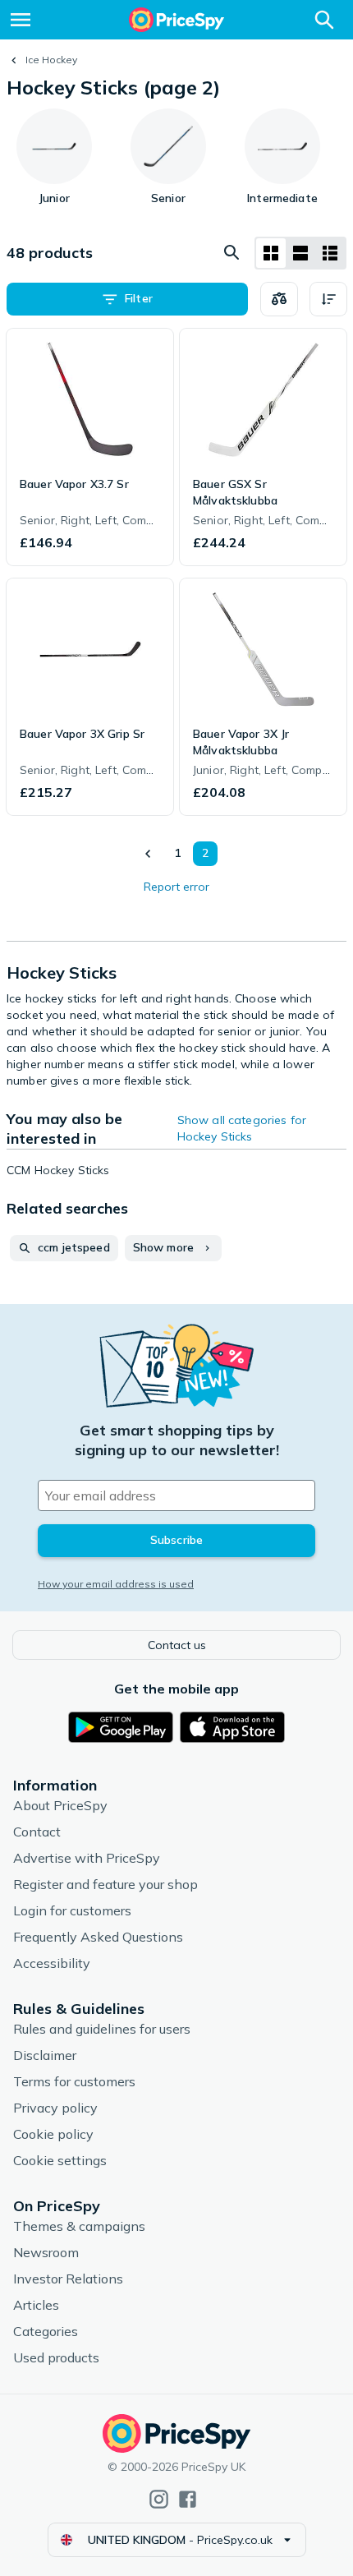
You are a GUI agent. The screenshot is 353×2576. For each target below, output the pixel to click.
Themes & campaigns (79, 2226)
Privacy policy (55, 2108)
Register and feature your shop (105, 1884)
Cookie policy (53, 2134)
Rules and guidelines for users (102, 2029)
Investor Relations (68, 2279)
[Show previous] (149, 854)
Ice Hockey (51, 60)
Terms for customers (74, 2081)
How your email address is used (116, 1584)
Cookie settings (60, 2160)
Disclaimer (45, 2055)
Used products (56, 2357)
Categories (46, 2331)
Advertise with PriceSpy (87, 1858)
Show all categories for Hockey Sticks (242, 1128)
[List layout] (300, 253)
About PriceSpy (60, 1805)
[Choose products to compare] (279, 299)
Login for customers (72, 1910)
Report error (176, 887)
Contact (37, 1832)
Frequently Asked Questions (98, 1937)
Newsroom (46, 2252)
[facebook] (188, 2499)
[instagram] (159, 2499)
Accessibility (52, 1963)
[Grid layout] (271, 253)
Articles (36, 2305)
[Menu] (21, 20)
